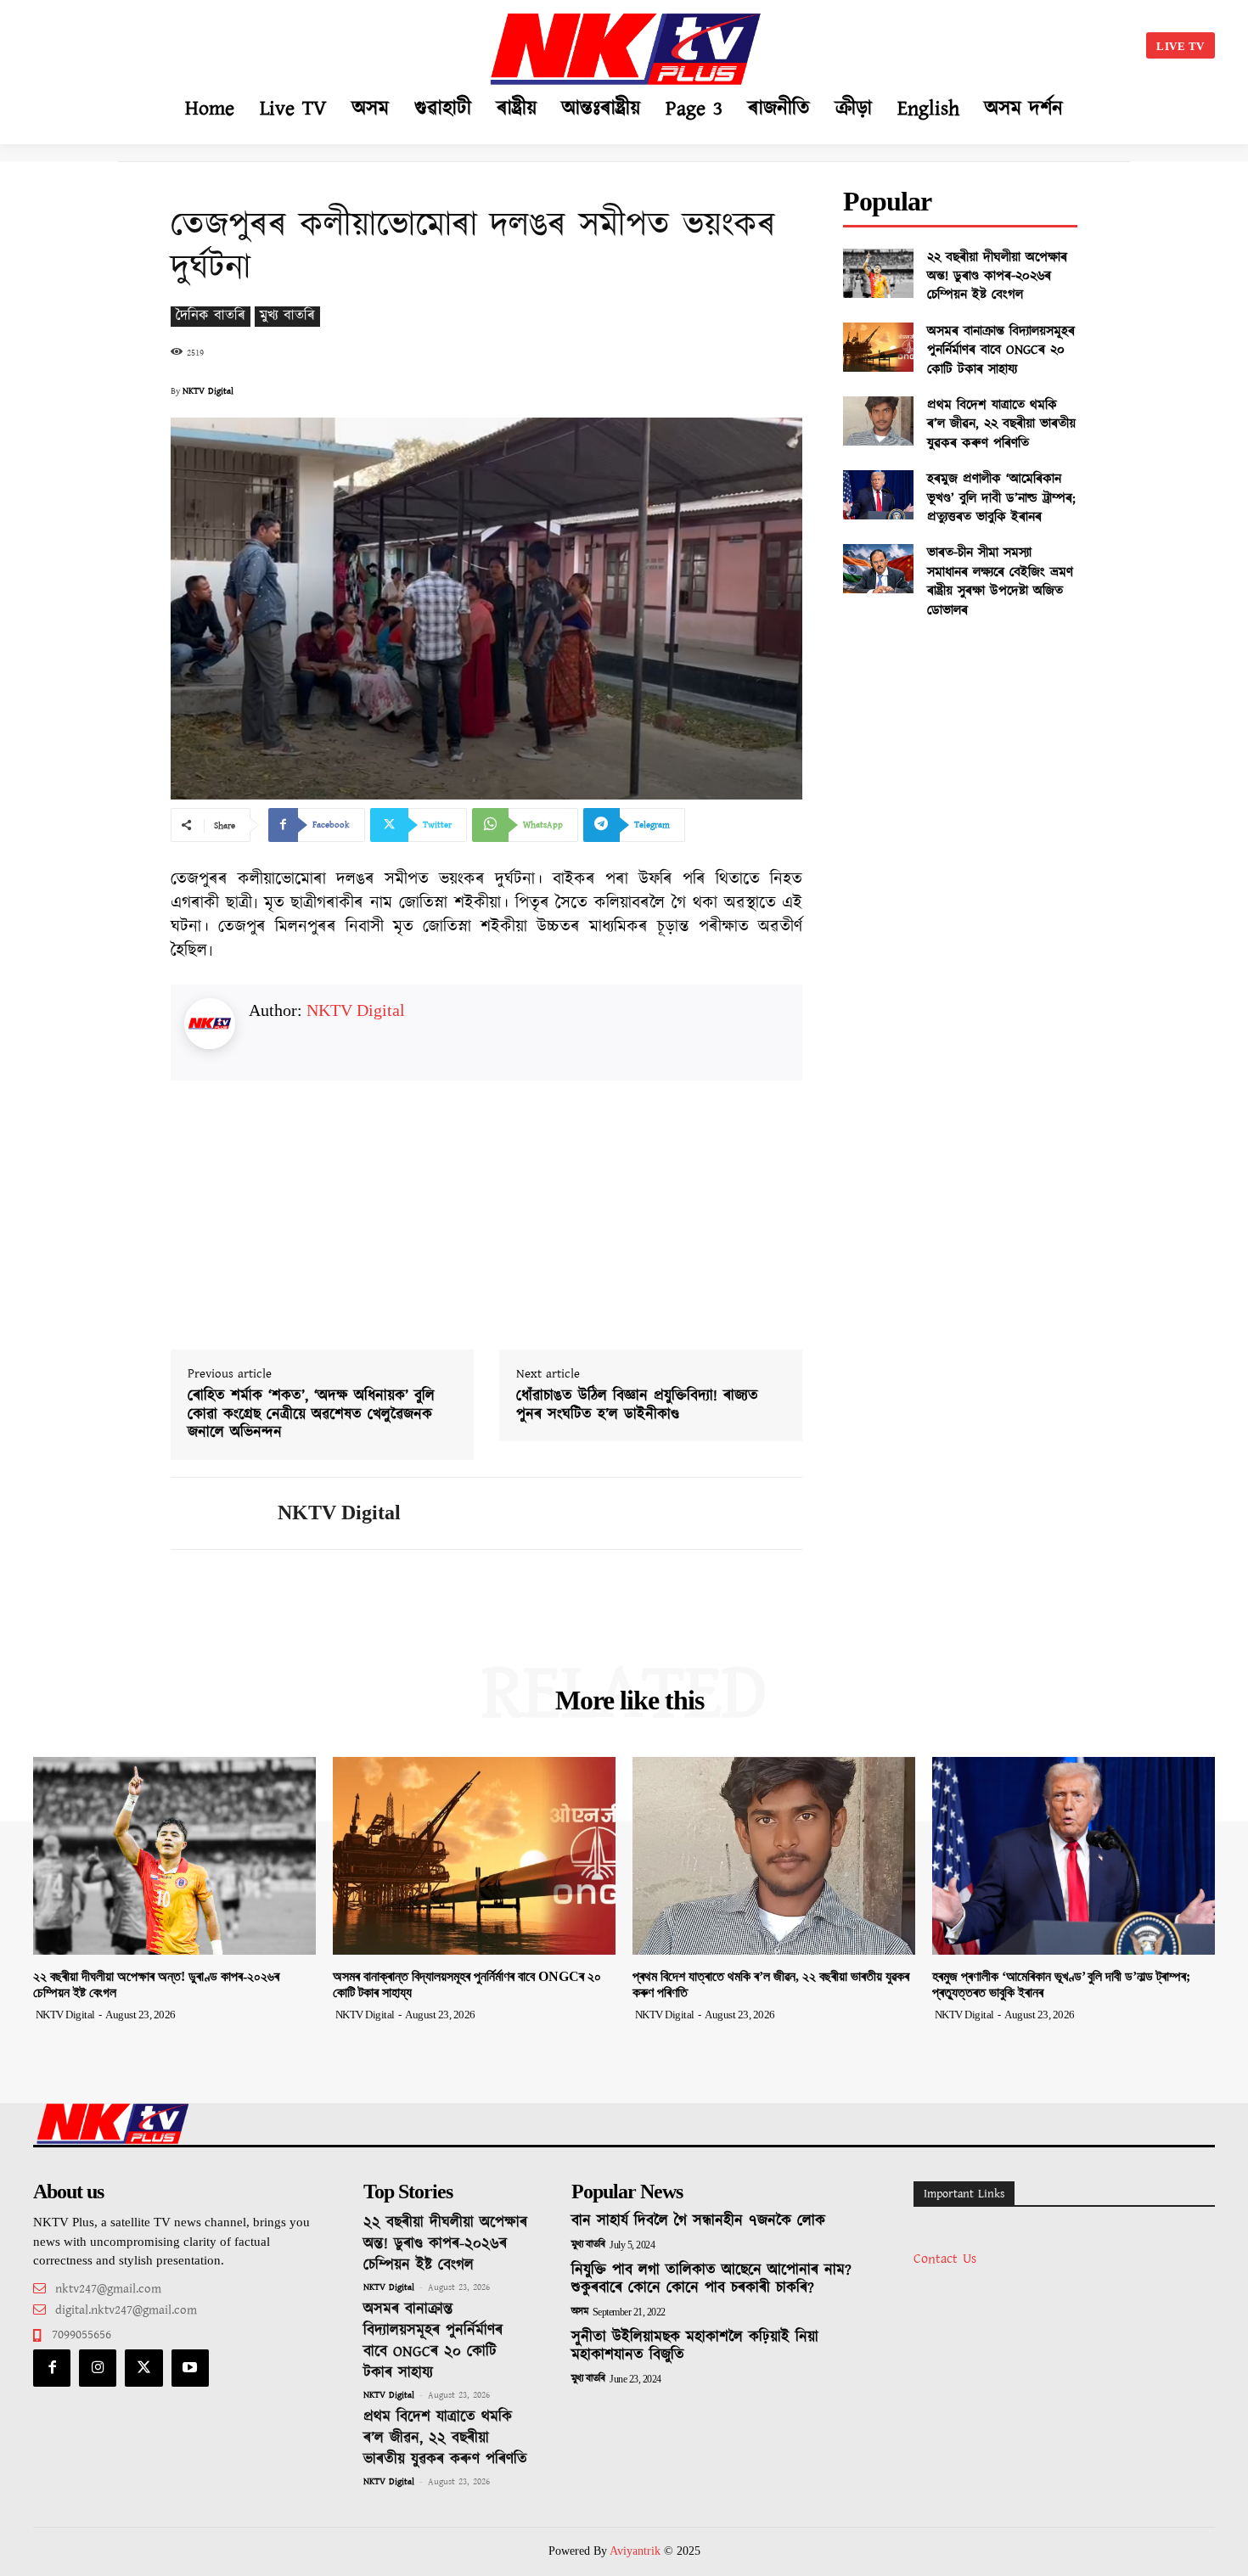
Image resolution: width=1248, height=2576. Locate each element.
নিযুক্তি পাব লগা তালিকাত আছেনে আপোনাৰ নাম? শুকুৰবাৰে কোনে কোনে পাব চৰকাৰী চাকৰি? (711, 2280)
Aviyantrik (637, 2551)
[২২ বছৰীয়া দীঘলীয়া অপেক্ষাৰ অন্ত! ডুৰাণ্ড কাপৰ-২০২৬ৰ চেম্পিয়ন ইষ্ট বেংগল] (878, 273)
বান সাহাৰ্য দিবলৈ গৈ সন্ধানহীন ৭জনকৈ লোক (698, 2221)
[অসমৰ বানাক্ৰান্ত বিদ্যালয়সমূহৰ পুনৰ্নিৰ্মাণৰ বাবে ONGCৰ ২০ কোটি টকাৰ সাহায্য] (878, 347)
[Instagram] (98, 2368)
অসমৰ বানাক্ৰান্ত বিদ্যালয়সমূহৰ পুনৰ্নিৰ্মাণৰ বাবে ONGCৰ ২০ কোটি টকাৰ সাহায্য (1001, 351)
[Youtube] (190, 2368)
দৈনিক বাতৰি (211, 316)
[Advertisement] (205, 42)
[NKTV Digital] (211, 1513)
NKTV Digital (208, 391)
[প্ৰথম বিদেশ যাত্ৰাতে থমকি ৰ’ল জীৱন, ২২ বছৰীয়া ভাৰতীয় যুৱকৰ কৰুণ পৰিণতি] (878, 421)
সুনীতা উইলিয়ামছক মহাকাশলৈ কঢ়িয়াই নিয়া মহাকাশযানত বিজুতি (695, 2347)
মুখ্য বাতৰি (287, 316)
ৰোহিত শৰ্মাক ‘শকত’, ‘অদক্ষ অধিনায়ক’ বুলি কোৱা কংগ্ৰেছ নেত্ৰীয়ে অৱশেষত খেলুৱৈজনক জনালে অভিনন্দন (311, 1415)
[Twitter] (143, 2368)
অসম (580, 2312)
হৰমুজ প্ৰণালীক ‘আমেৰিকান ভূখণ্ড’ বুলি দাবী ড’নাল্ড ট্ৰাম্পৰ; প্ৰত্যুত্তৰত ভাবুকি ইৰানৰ (1001, 498)
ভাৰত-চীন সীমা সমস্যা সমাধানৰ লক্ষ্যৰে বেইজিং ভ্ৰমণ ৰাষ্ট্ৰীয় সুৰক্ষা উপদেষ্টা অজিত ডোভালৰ (1000, 581)
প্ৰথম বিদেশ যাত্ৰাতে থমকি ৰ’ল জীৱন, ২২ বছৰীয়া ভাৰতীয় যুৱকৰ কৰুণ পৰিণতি (1001, 424)
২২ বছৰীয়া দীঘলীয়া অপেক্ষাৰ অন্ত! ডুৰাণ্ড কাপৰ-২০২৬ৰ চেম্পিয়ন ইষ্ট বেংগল (997, 277)
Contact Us (945, 2259)
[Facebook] (52, 2368)
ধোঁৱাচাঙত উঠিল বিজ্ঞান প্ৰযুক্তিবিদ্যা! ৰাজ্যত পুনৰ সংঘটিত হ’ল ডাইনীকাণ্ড (637, 1406)
